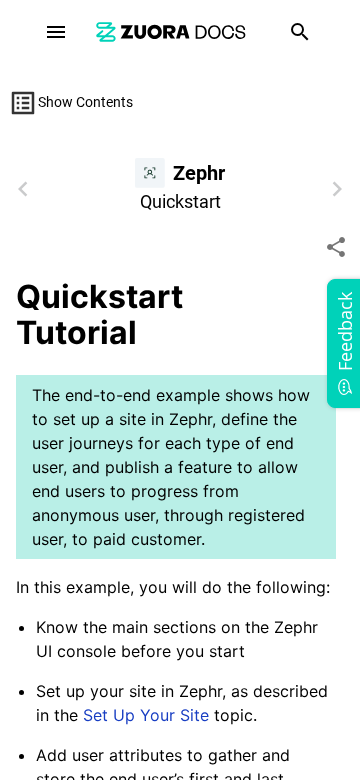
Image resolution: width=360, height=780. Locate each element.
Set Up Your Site (146, 715)
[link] (171, 31)
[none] (336, 247)
